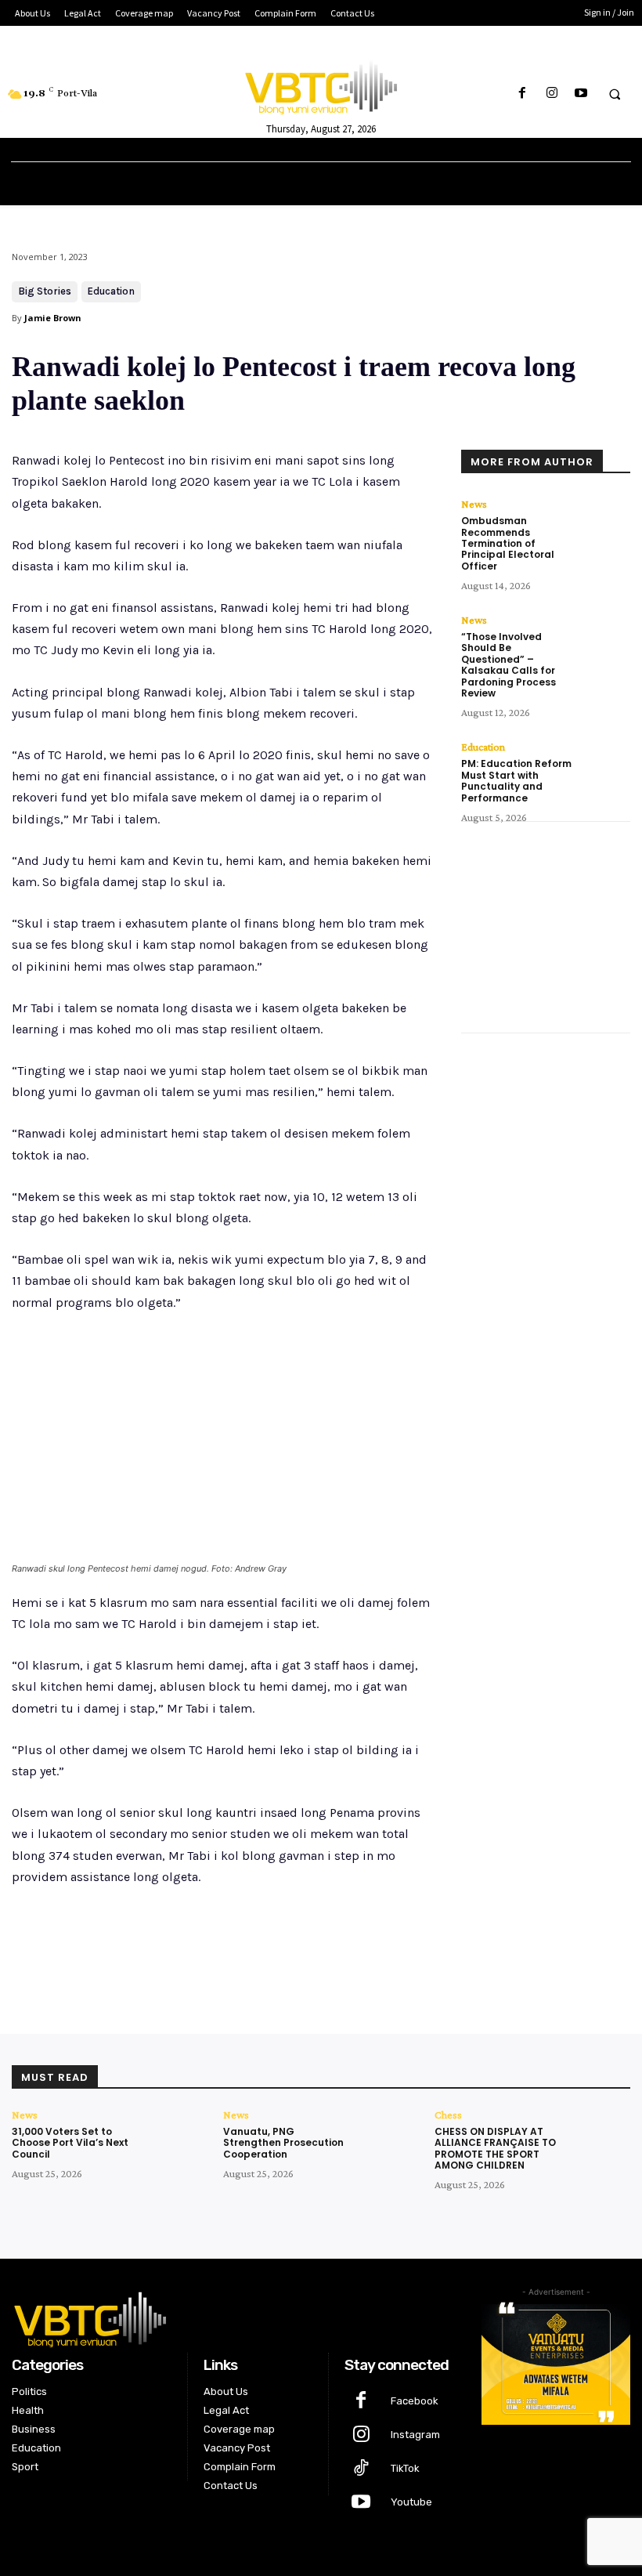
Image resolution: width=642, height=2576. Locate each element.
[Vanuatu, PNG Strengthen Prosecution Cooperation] (390, 2138)
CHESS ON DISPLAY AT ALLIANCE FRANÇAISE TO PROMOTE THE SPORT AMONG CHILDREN (495, 2148)
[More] (269, 1950)
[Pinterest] (197, 1950)
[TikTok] (361, 2469)
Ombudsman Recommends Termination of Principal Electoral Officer (508, 543)
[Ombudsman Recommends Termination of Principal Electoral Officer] (605, 524)
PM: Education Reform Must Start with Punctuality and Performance (516, 780)
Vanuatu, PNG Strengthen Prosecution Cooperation (283, 2143)
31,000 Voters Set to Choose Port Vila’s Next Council (70, 2143)
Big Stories (45, 291)
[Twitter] (160, 1950)
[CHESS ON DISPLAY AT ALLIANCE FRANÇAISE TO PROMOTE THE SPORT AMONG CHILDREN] (601, 2138)
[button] (615, 94)
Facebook (415, 2401)
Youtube (411, 2502)
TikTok (405, 2468)
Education (111, 291)
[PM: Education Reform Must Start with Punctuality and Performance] (605, 767)
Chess (448, 2115)
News (474, 504)
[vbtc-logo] (235, 2317)
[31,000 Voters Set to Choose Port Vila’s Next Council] (178, 2138)
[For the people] (321, 85)
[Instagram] (552, 94)
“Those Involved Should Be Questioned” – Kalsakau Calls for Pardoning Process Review (509, 665)
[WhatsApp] (233, 1950)
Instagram (415, 2435)
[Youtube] (581, 94)
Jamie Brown (53, 318)
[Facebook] (523, 94)
